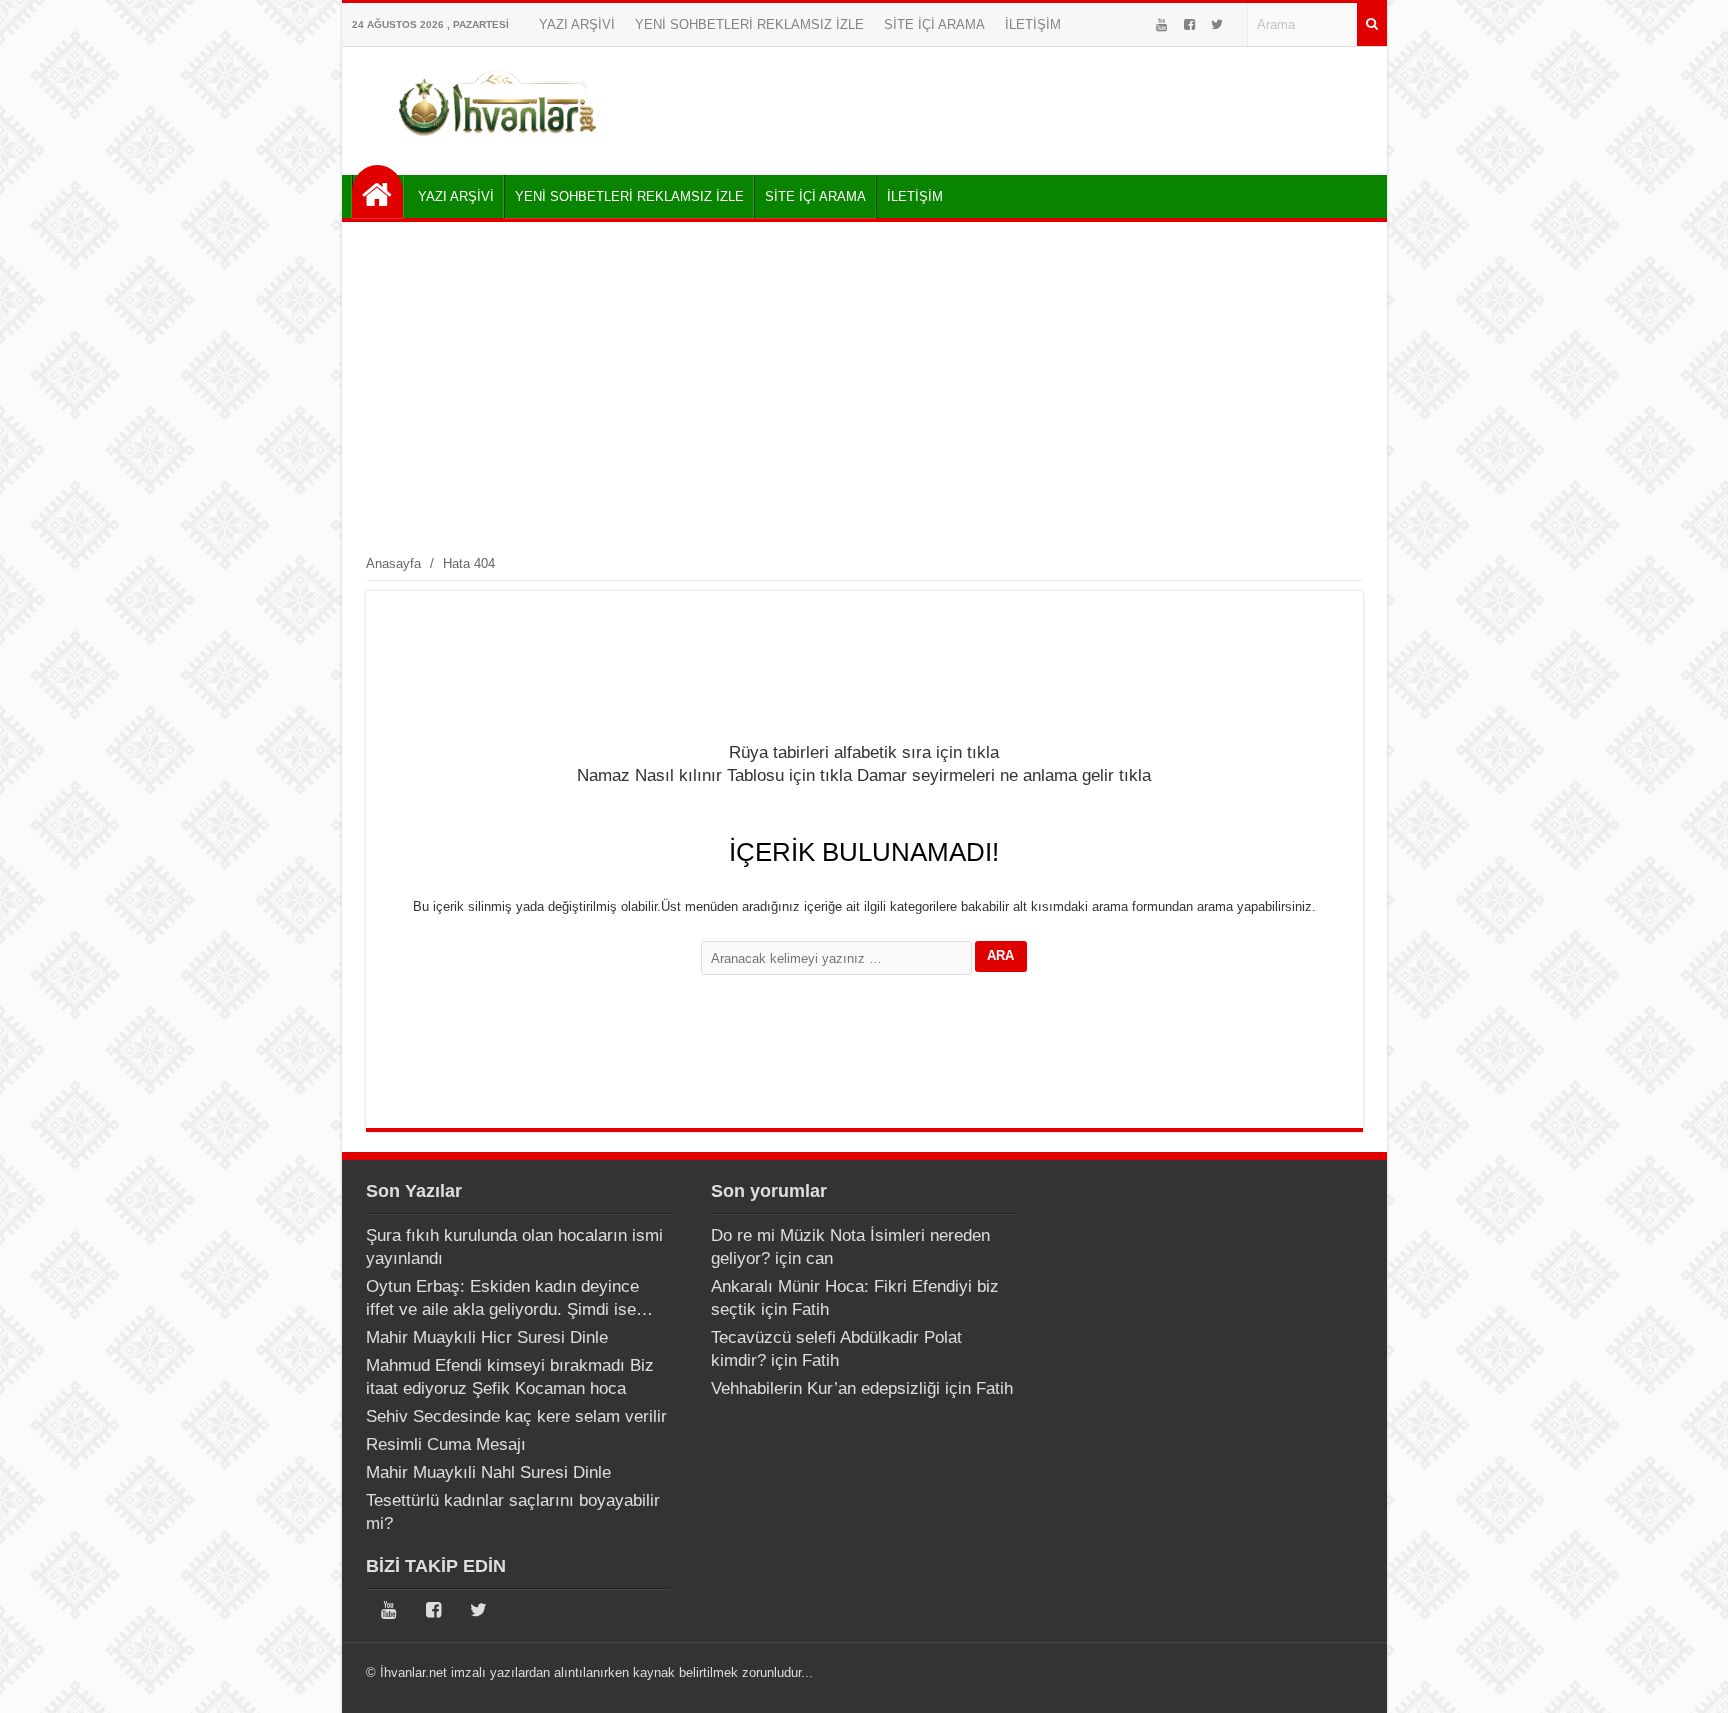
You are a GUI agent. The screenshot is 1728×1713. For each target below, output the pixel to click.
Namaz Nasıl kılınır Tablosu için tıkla (714, 775)
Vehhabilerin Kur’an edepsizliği (825, 1388)
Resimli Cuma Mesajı (446, 1444)
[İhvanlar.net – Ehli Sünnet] (499, 143)
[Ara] (1372, 24)
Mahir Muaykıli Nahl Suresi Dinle (488, 1472)
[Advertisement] (864, 387)
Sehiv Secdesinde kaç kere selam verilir (516, 1416)
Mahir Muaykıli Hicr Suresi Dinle (487, 1337)
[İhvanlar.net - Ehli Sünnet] (377, 191)
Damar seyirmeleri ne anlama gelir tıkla (1004, 775)
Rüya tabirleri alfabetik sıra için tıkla (864, 752)
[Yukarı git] (1688, 1678)
